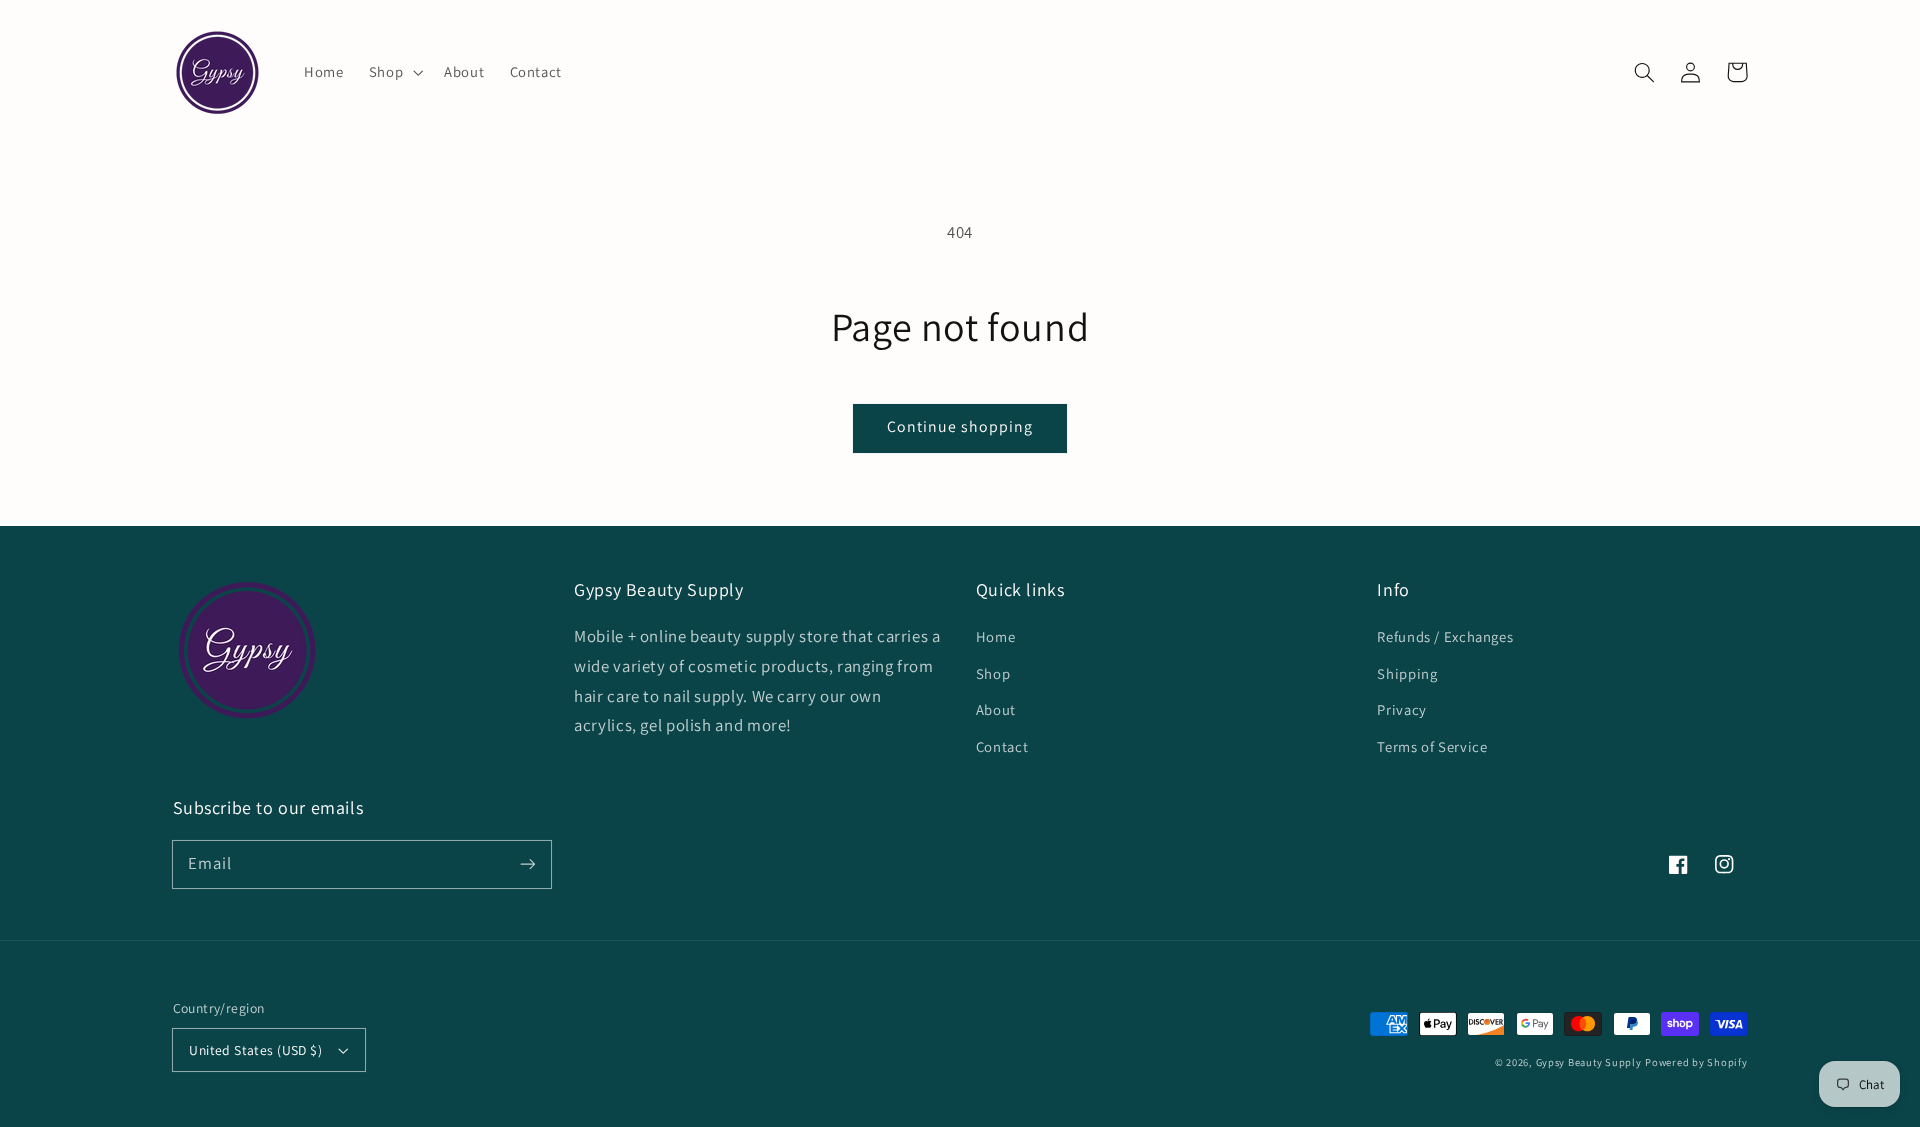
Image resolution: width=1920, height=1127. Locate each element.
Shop (993, 673)
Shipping (1407, 673)
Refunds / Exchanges (1445, 636)
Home (996, 636)
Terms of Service (1432, 746)
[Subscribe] (527, 864)
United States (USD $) (255, 1050)
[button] (393, 72)
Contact (1002, 746)
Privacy (1401, 709)
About (996, 709)
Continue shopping (960, 426)
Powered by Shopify (1696, 1062)
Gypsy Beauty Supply (1589, 1062)
